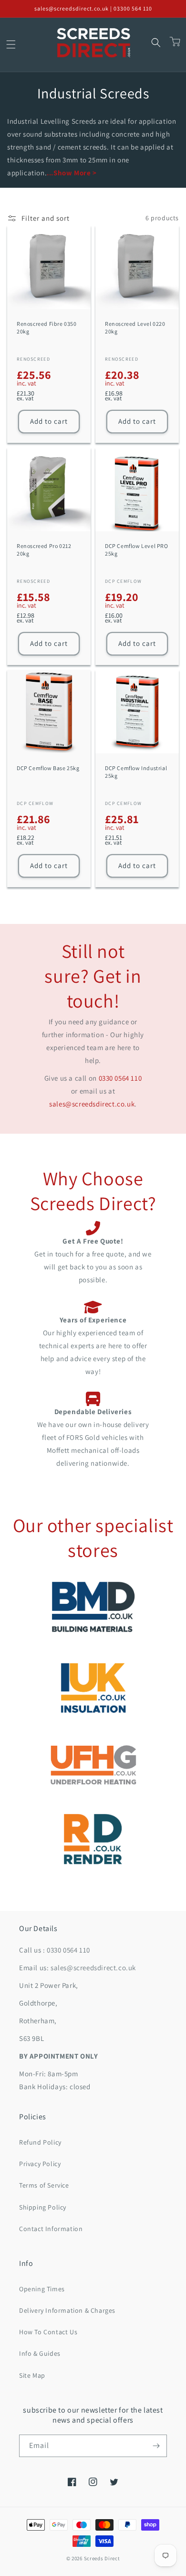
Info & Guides (40, 2353)
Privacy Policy (40, 2164)
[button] (11, 44)
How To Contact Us (48, 2332)
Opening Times (42, 2289)
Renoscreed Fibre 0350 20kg (47, 327)
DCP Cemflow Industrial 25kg (136, 772)
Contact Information (51, 2229)
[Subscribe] (156, 2446)
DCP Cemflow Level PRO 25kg (137, 550)
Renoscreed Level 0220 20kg (135, 327)
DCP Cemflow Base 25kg (48, 768)
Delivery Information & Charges (67, 2310)
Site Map (32, 2375)
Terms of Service (44, 2185)
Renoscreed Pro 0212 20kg (44, 550)
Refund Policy (40, 2142)
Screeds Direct (102, 2558)
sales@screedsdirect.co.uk (92, 1104)
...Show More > (72, 173)
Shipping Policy (43, 2207)
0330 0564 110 (120, 1078)
